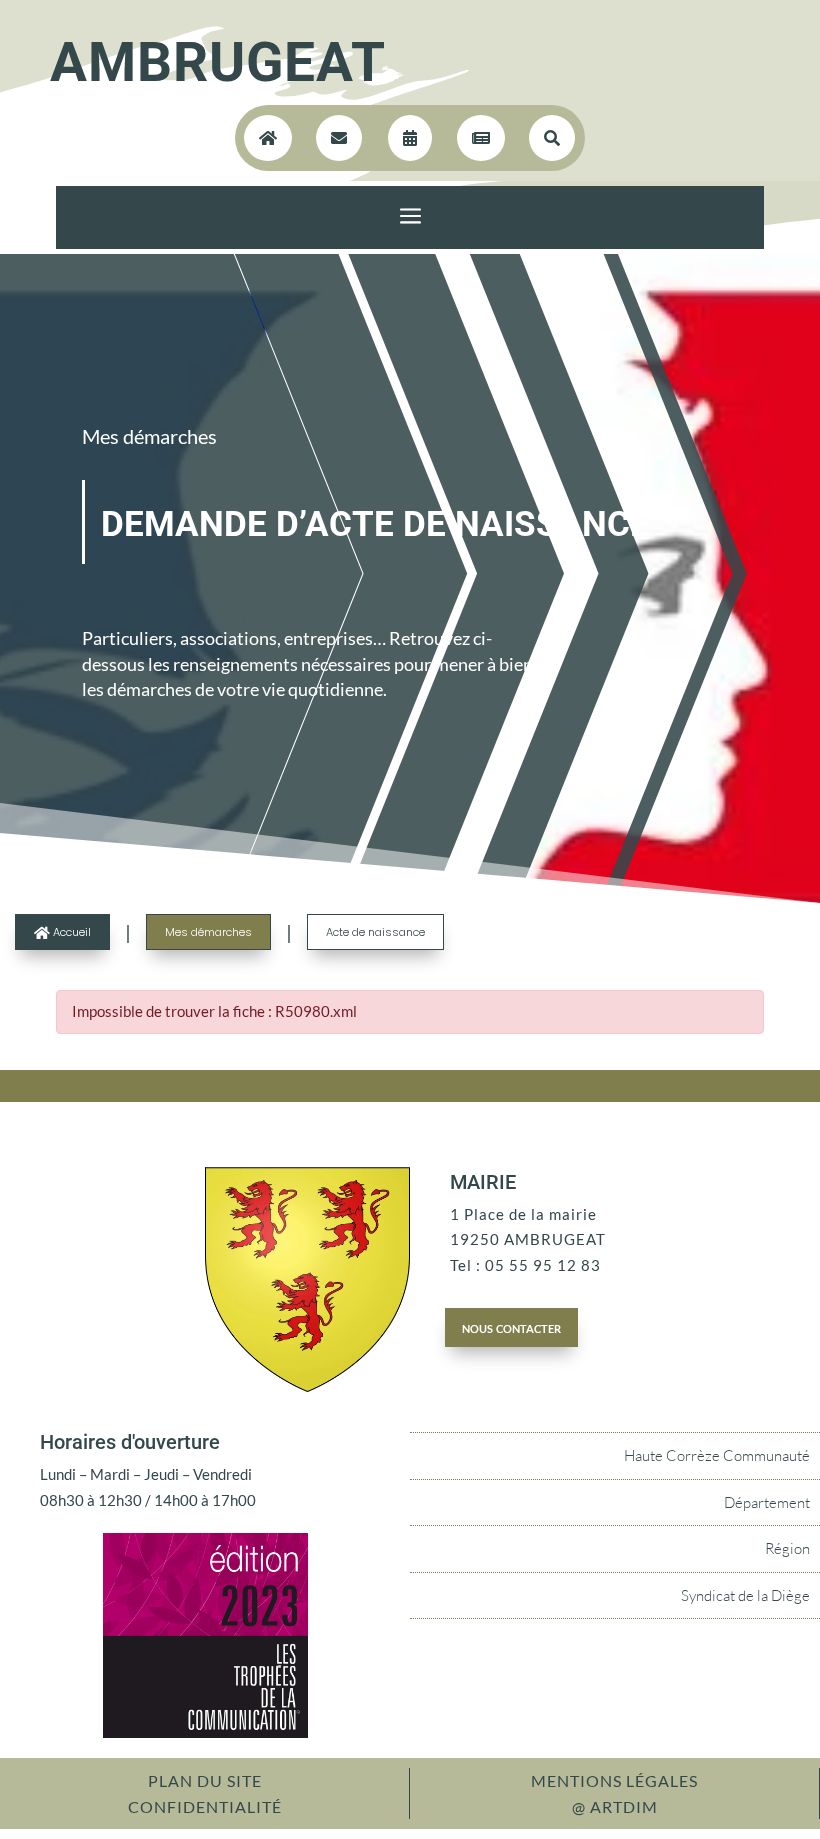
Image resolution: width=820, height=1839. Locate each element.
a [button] (410, 217)
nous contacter (511, 1327)
